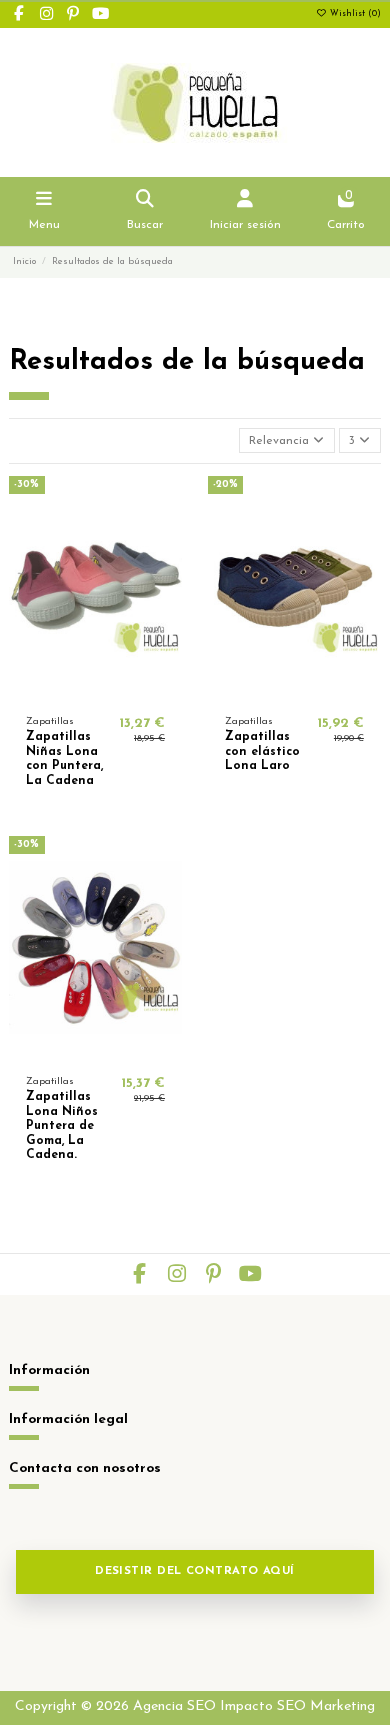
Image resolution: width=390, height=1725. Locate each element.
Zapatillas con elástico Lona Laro (262, 751)
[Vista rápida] (119, 693)
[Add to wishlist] (71, 693)
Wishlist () (354, 14)
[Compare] (95, 693)
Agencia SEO (174, 1706)
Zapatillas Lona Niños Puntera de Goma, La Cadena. (62, 1126)
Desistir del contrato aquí (195, 1571)
